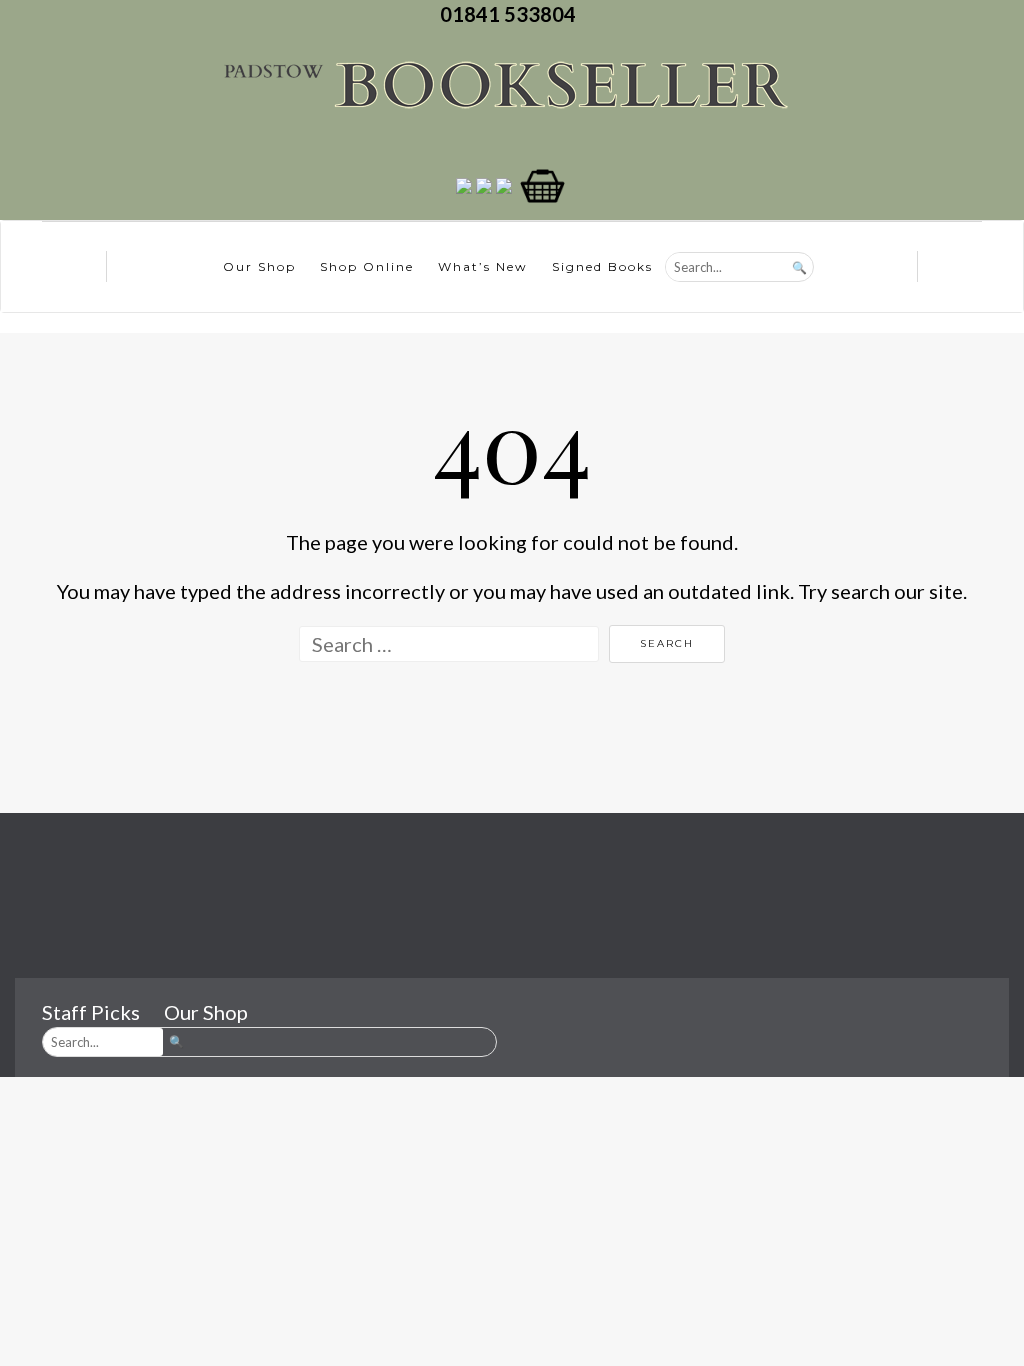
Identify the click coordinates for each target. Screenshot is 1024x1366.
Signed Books (602, 266)
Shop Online (367, 266)
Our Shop (259, 266)
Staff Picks (91, 1012)
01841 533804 (512, 14)
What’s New (483, 266)
